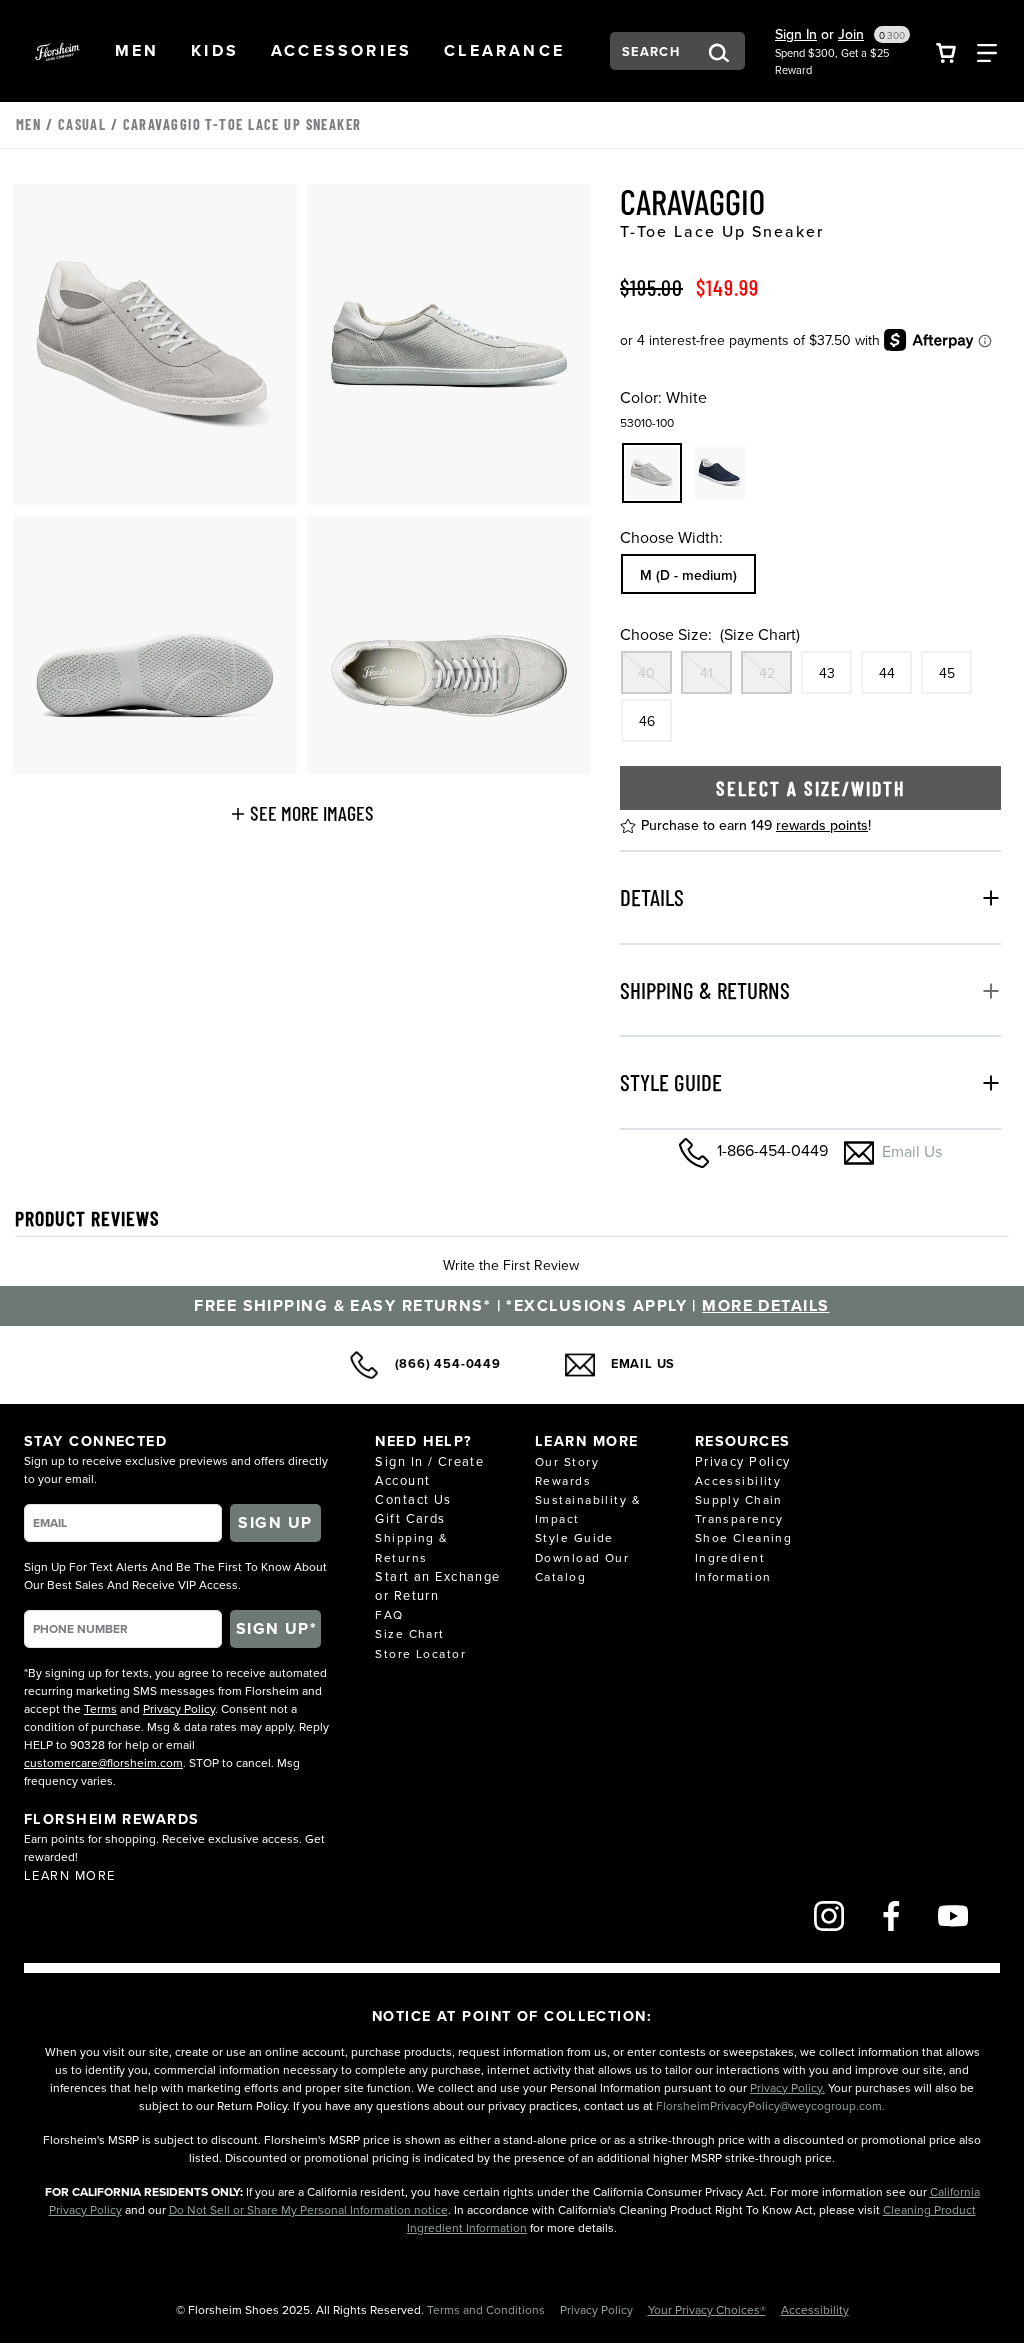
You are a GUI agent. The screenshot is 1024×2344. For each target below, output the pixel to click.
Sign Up (275, 1522)
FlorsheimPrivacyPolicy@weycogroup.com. (770, 2105)
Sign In (796, 34)
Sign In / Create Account (429, 1470)
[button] (137, 51)
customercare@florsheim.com (103, 1762)
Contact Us (413, 1499)
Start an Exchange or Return (437, 1585)
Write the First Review (511, 1265)
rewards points (822, 825)
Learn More (69, 1875)
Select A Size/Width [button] (811, 788)
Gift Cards (410, 1518)
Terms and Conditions (487, 2309)
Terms (100, 1708)
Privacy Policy (179, 1708)
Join (851, 34)
